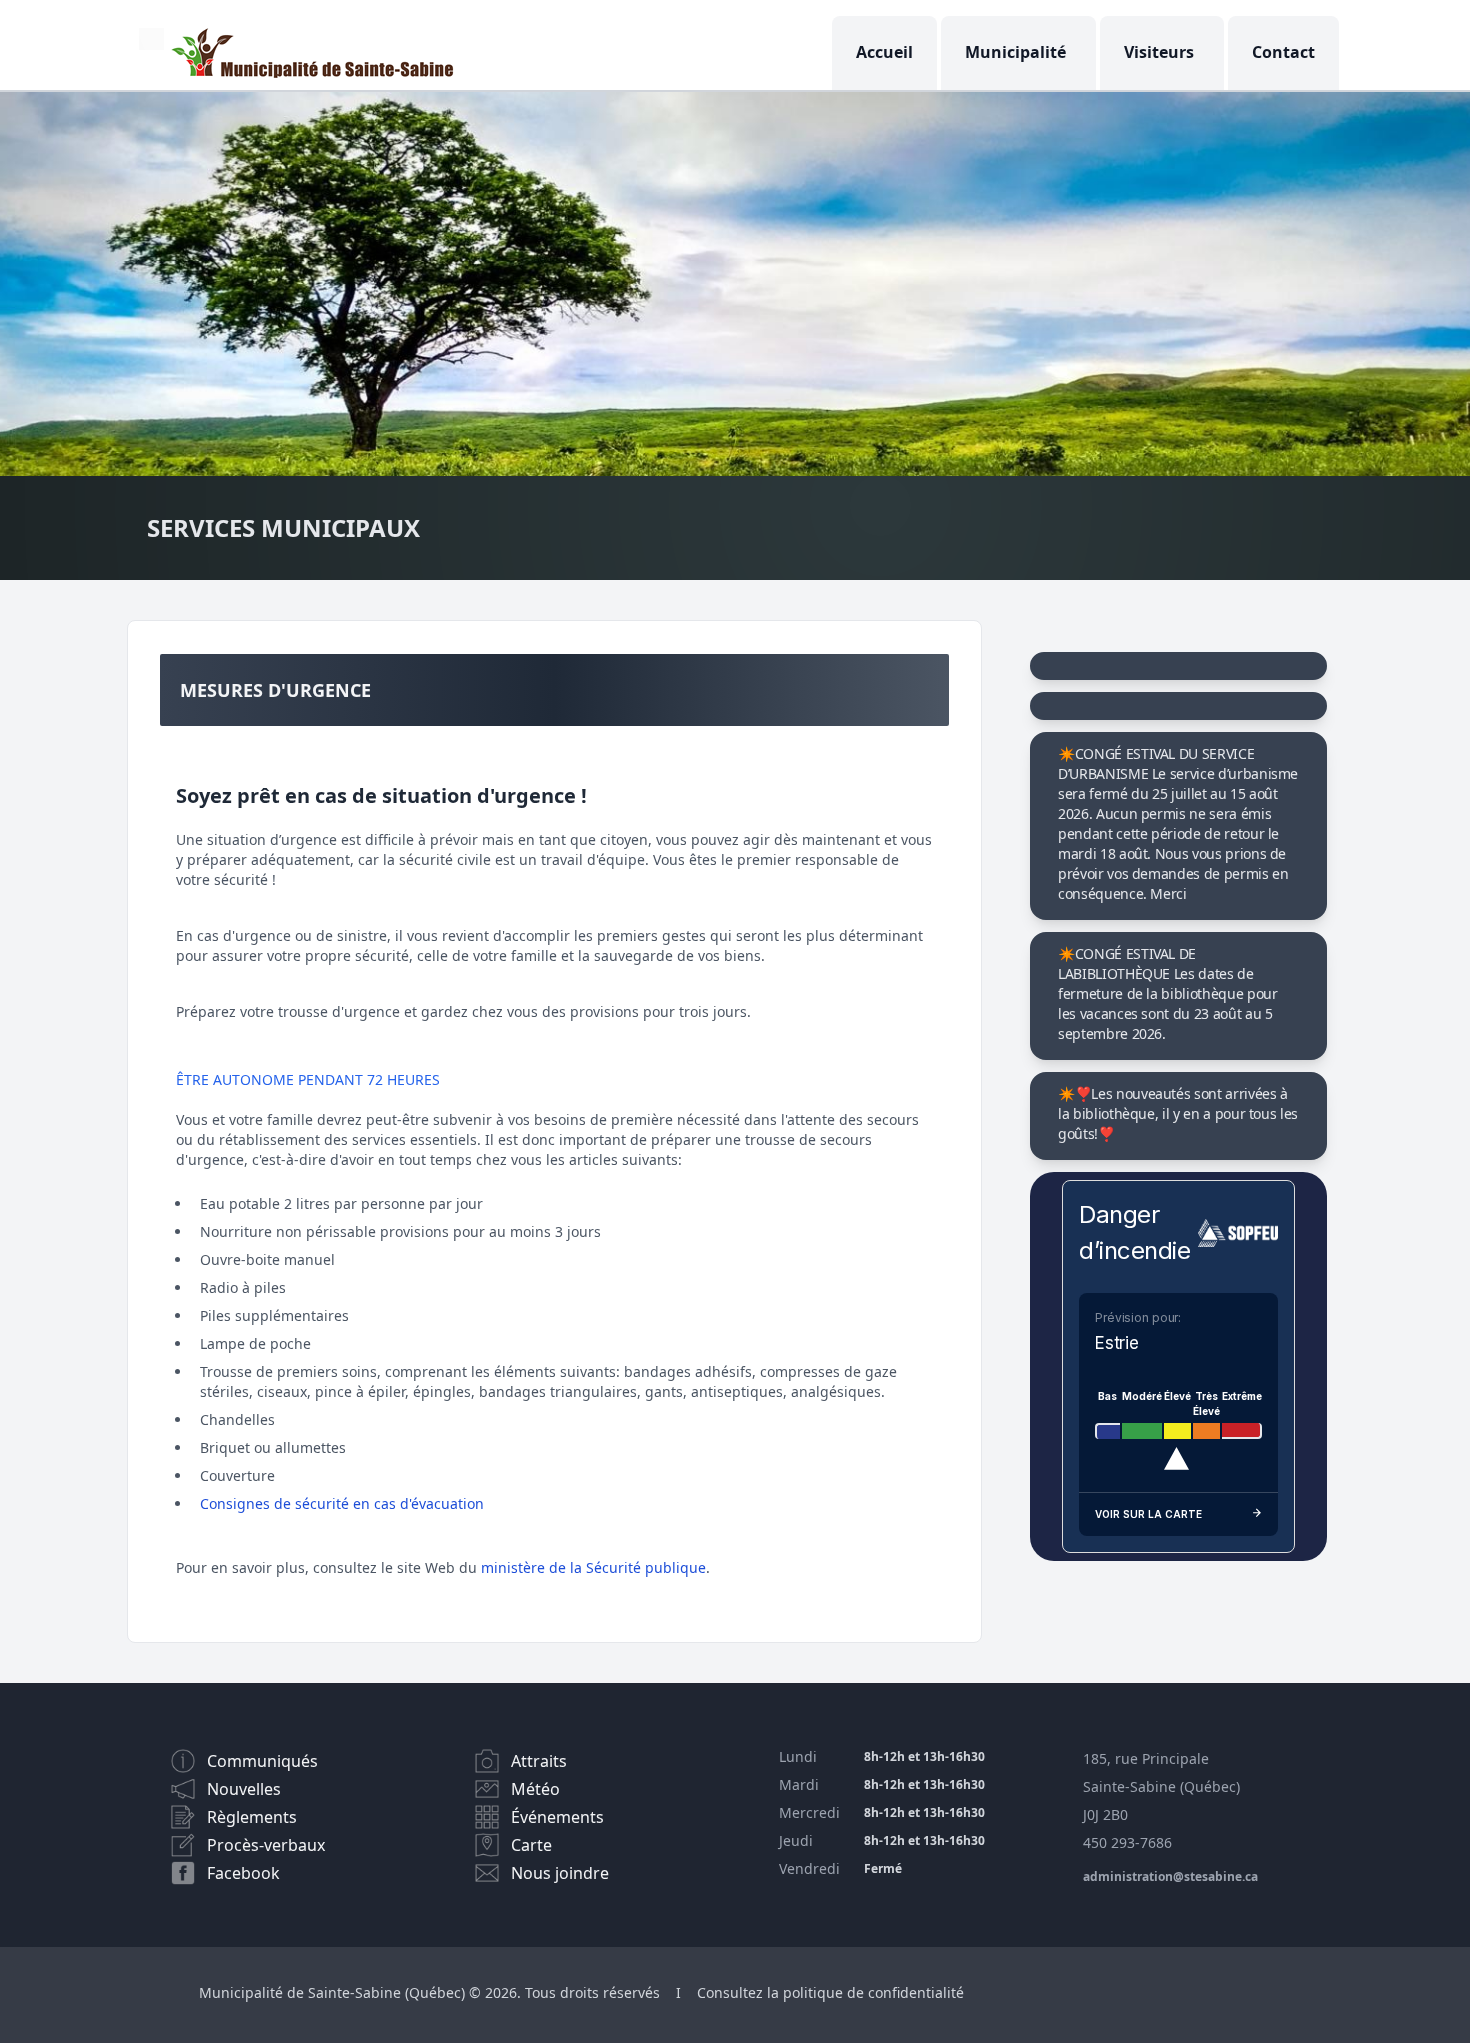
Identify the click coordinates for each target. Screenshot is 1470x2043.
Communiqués (262, 1761)
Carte (531, 1845)
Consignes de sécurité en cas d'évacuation (342, 1503)
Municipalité (1015, 52)
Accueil (884, 52)
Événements (557, 1817)
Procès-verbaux (266, 1845)
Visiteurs (1159, 52)
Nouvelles (244, 1789)
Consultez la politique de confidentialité (830, 1992)
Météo (535, 1789)
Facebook (243, 1873)
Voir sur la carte (1148, 1514)
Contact (1283, 52)
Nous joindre (560, 1873)
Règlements (252, 1817)
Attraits (539, 1761)
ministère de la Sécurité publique (593, 1567)
